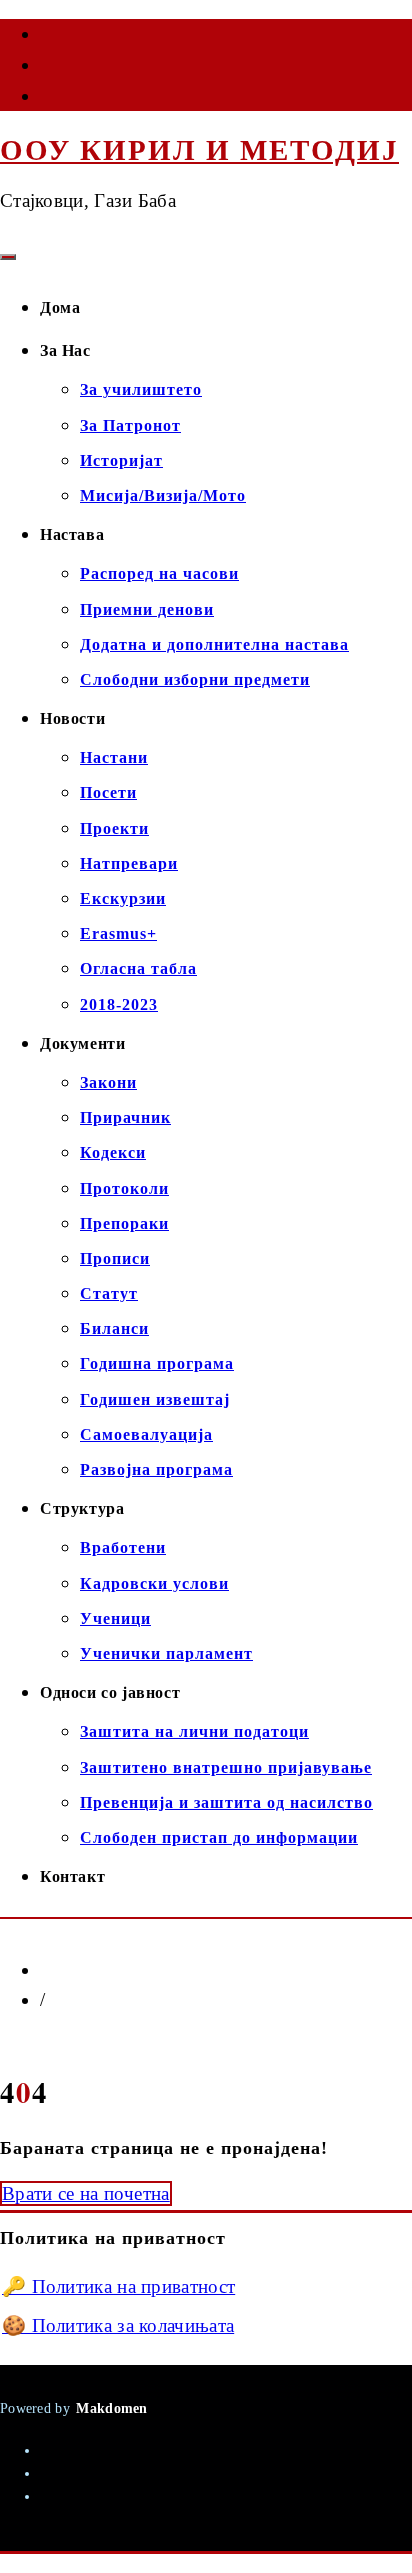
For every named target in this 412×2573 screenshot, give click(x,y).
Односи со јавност (110, 1692)
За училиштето (141, 389)
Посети (108, 792)
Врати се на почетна (86, 2193)
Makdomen (111, 2408)
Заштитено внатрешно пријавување (226, 1767)
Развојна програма (156, 1469)
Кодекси (113, 1152)
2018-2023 (119, 1004)
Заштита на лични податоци (194, 1731)
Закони (108, 1082)
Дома (60, 307)
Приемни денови (147, 609)
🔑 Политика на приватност (118, 2286)
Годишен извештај (155, 1399)
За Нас (65, 350)
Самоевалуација (146, 1434)
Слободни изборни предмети (195, 679)
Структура (82, 1508)
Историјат (121, 460)
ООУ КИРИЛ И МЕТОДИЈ (199, 150)
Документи (82, 1043)
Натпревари (129, 863)
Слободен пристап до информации (219, 1837)
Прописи (115, 1258)
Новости (72, 718)
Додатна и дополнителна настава (214, 644)
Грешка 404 (93, 2000)
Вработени (123, 1547)
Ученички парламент (166, 1653)
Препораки (124, 1223)
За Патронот (130, 425)
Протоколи (124, 1188)
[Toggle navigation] (8, 257)
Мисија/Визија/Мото (163, 495)
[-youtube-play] (42, 69)
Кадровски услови (154, 1583)
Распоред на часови (159, 573)
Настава (72, 534)
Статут (109, 1293)
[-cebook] (42, 38)
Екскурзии (123, 898)
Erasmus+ (118, 933)
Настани (114, 757)
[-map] (42, 100)
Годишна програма (157, 1363)
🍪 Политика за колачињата (118, 2325)
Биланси (114, 1328)
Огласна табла (138, 968)
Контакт (72, 1876)
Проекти (114, 828)
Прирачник (125, 1117)
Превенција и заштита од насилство (226, 1802)
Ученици (115, 1618)
